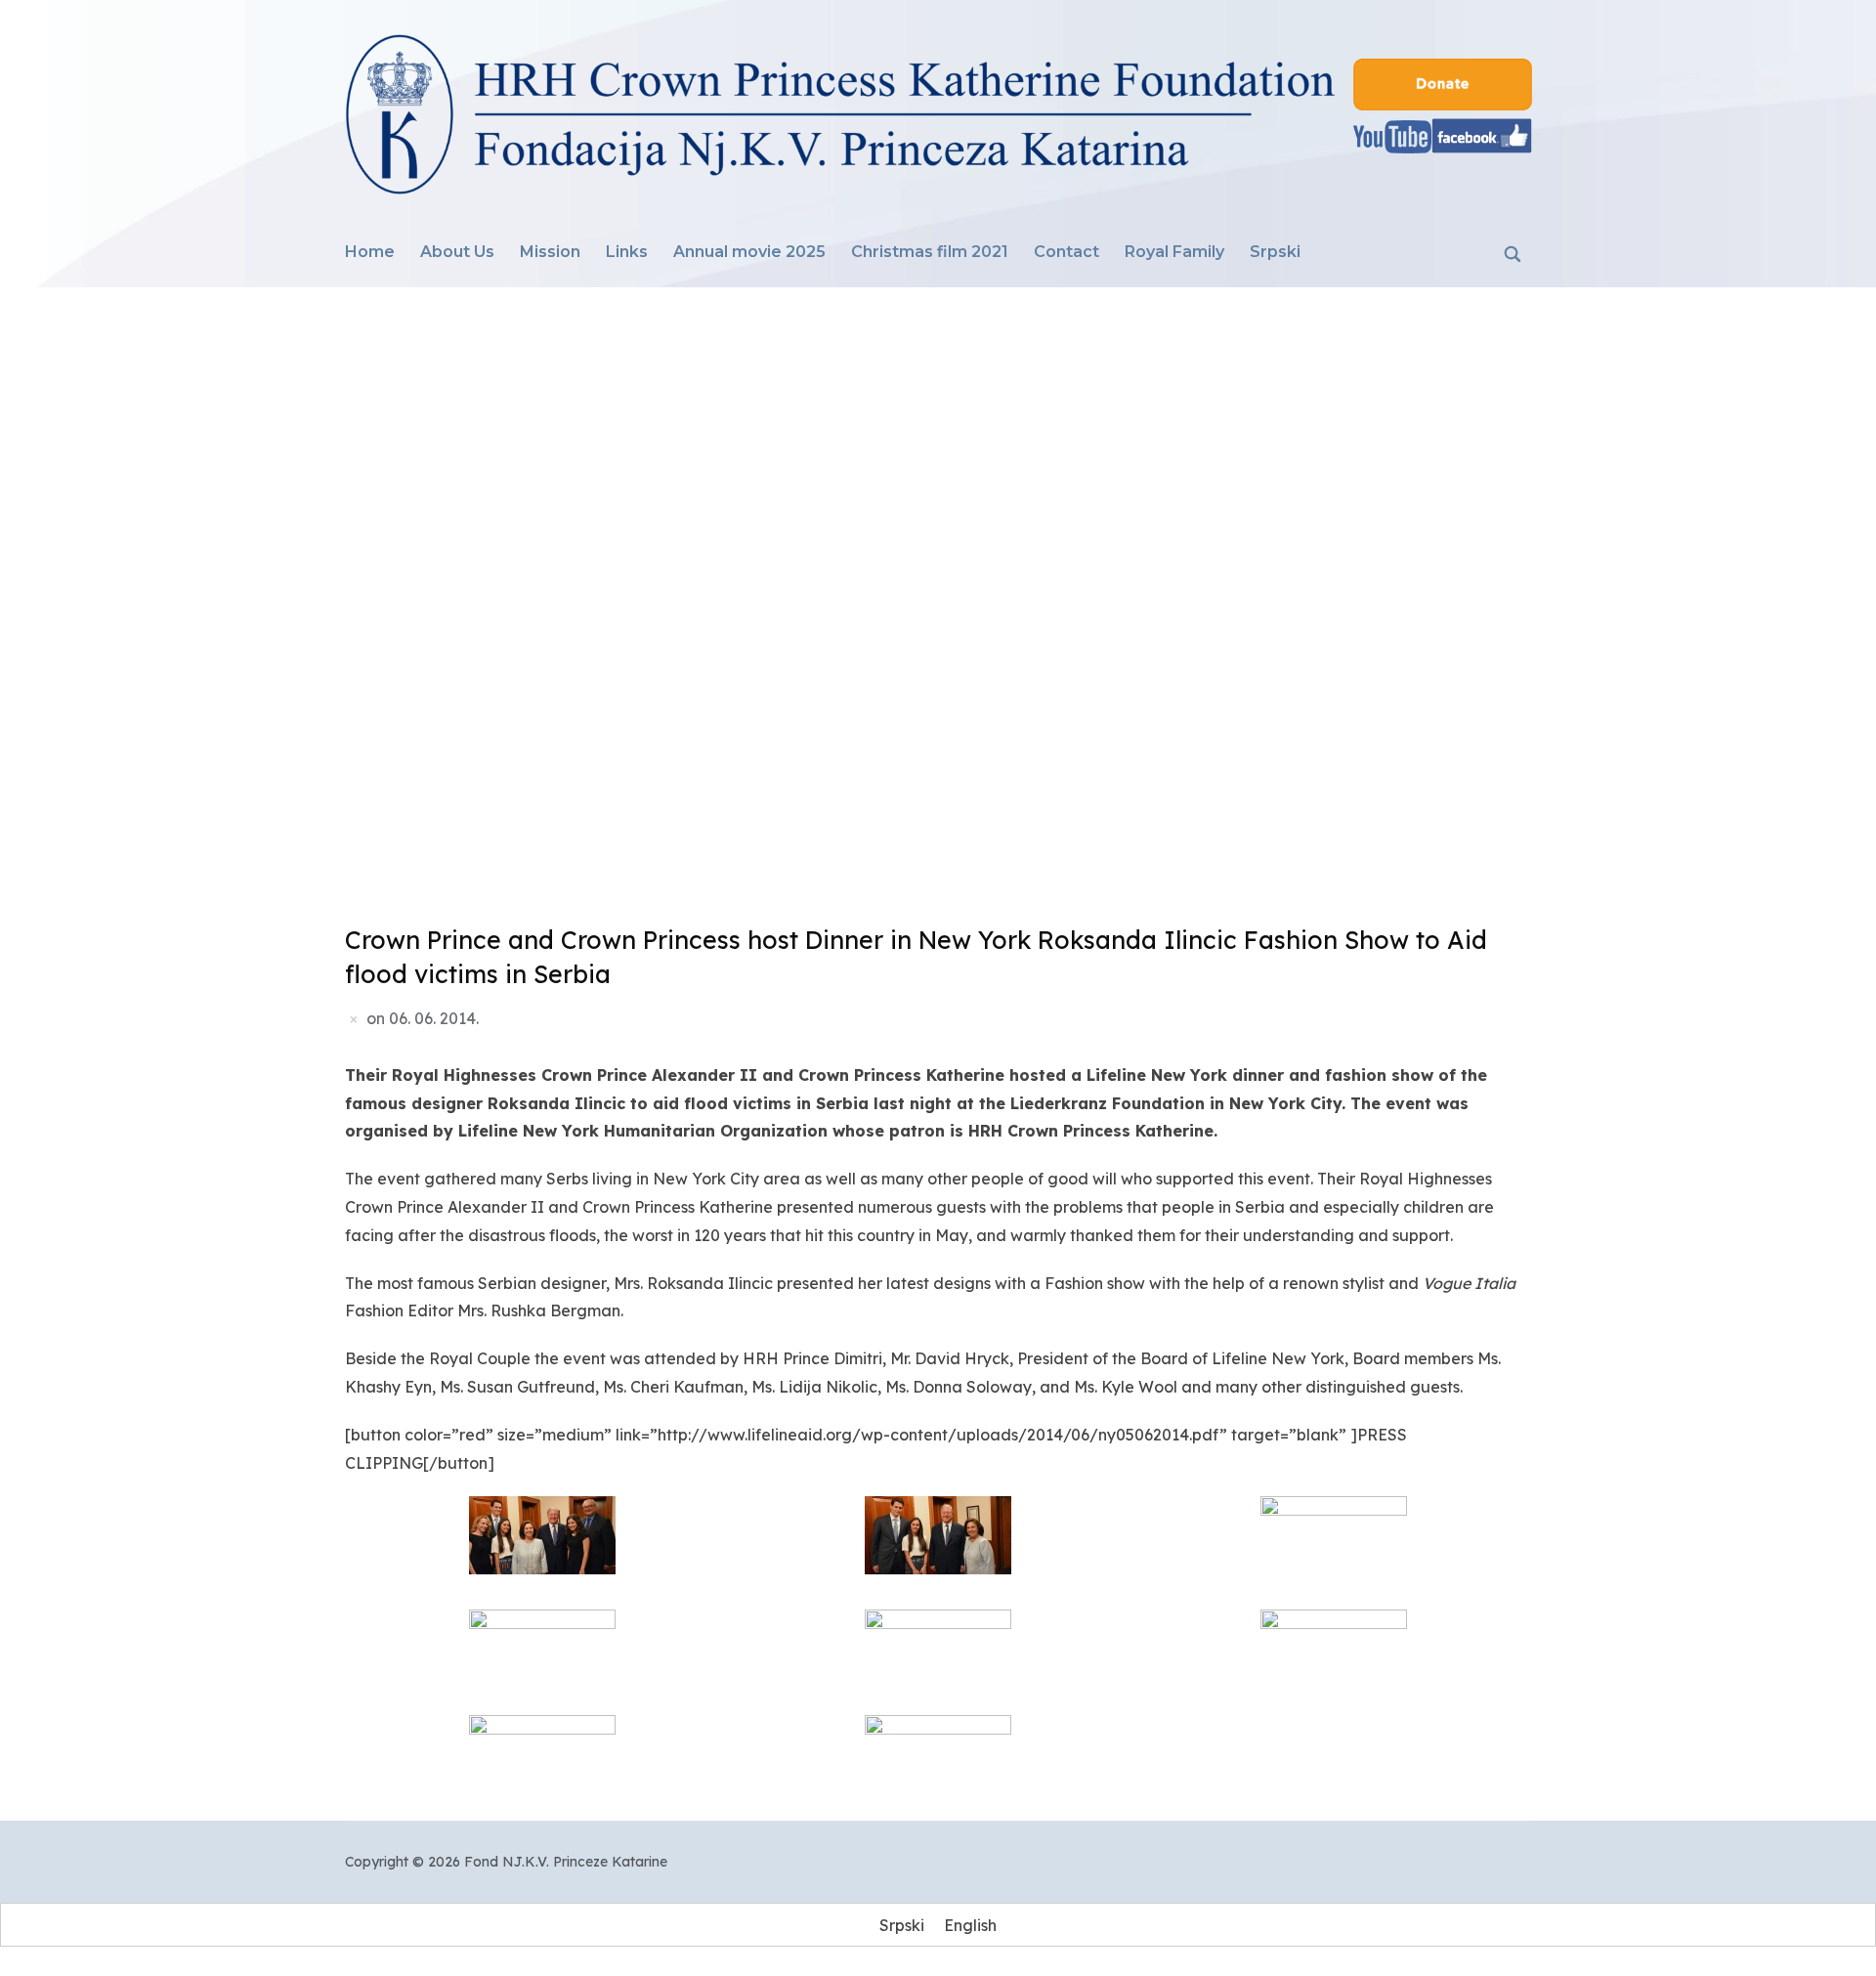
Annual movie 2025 (749, 252)
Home (370, 252)
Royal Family (1174, 252)
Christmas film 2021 (930, 252)
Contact (1066, 252)
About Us (457, 252)
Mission (550, 252)
